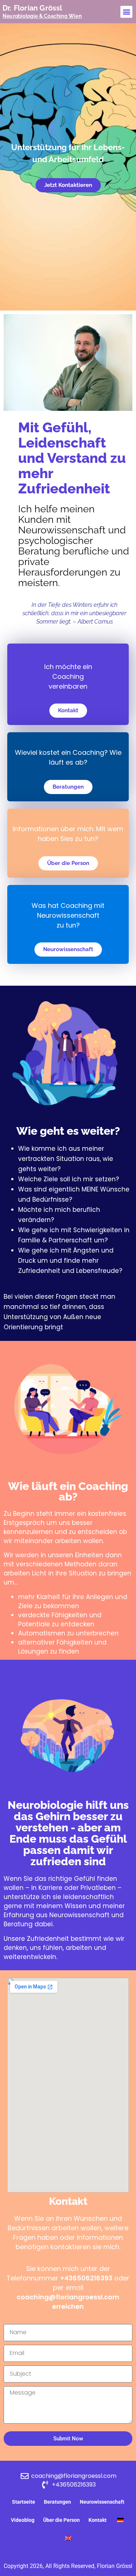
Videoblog (23, 2520)
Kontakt (98, 2520)
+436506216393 (86, 2278)
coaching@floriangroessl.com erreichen (68, 2302)
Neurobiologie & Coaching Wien (42, 16)
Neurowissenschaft (102, 2502)
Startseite (24, 2502)
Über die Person (61, 2520)
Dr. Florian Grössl (32, 8)
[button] (126, 12)
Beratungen (57, 2502)
